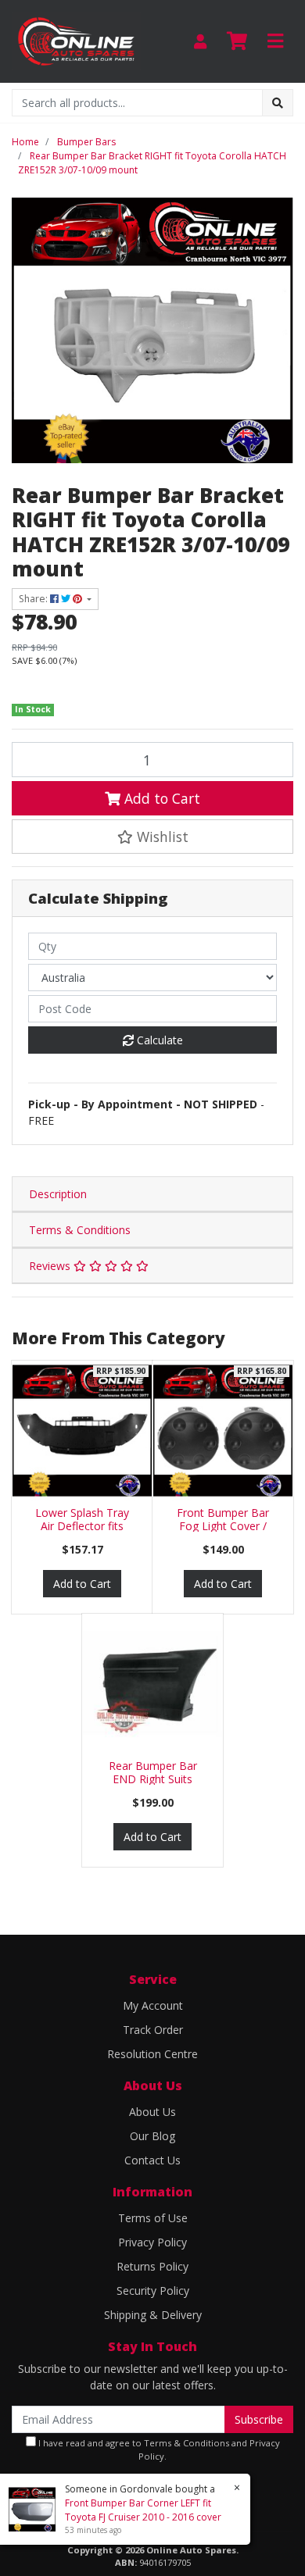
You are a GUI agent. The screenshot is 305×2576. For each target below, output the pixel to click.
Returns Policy (152, 2266)
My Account (153, 2005)
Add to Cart (160, 798)
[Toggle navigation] (275, 41)
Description (58, 1194)
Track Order (153, 2030)
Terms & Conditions (80, 1230)
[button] (152, 837)
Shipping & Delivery (153, 2315)
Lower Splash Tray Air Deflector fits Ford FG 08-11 (82, 1526)
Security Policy (153, 2291)
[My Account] (200, 41)
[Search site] (278, 103)
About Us (152, 2112)
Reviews (51, 1266)
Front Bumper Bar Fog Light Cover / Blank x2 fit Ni (223, 1526)
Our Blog (152, 2136)
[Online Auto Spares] (76, 40)
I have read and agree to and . (158, 2449)
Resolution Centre (152, 2054)
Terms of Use (153, 2218)
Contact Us (152, 2160)
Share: (34, 599)
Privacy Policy (152, 2242)
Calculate (158, 1040)
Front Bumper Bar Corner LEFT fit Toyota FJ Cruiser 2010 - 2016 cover (143, 2510)
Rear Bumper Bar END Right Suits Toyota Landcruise (153, 1779)
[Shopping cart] (237, 41)
